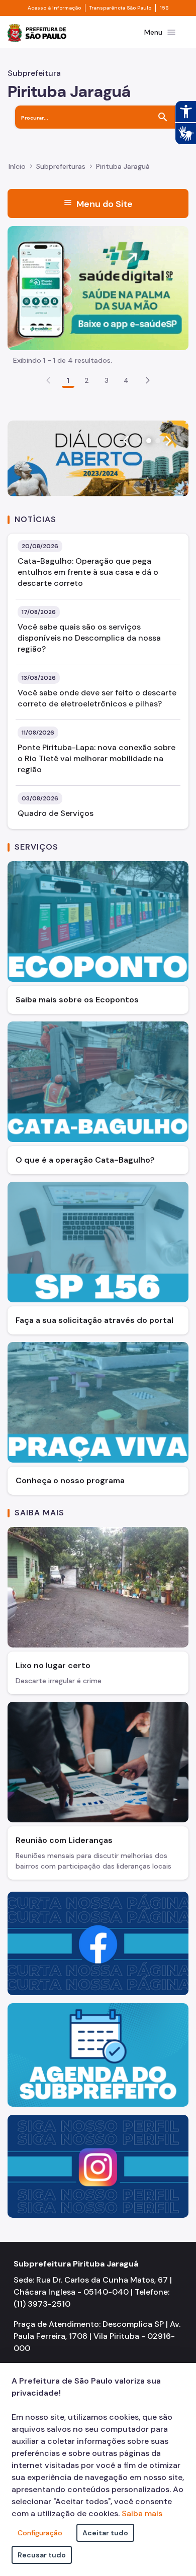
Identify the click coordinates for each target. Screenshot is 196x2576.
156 (164, 8)
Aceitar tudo (105, 2533)
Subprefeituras (61, 166)
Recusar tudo (42, 2555)
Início (17, 166)
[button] (148, 380)
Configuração (40, 2533)
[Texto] (98, 458)
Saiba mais (142, 2513)
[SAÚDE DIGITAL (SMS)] (98, 287)
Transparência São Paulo (120, 8)
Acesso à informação (54, 8)
